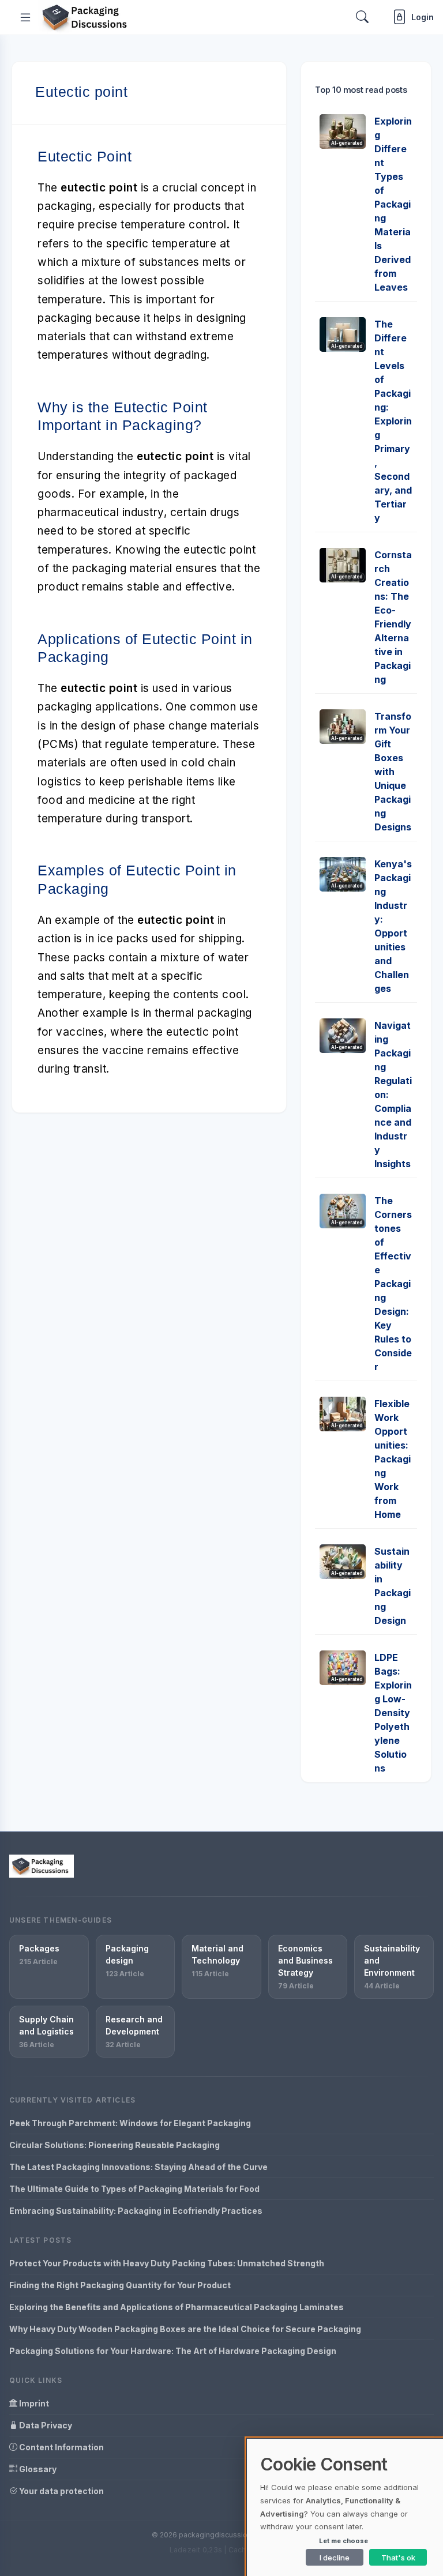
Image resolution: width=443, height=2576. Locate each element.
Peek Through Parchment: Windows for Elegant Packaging (130, 2123)
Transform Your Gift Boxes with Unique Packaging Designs (393, 772)
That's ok (398, 2558)
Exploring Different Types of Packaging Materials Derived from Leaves (393, 204)
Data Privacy (45, 2425)
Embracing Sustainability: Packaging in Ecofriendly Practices (136, 2211)
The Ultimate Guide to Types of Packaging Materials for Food (134, 2189)
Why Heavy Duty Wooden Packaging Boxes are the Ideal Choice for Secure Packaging (185, 2329)
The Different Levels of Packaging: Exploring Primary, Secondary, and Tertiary (393, 421)
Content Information (61, 2447)
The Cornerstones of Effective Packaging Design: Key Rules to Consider (393, 1284)
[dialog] (345, 2507)
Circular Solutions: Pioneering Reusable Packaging (114, 2145)
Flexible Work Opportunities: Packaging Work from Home (393, 1459)
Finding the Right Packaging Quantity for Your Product (120, 2285)
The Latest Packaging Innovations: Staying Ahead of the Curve (138, 2167)
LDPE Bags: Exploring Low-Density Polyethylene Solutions (393, 1713)
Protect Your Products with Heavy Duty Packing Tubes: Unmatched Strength (167, 2263)
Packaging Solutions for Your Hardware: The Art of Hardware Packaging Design (173, 2351)
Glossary (37, 2469)
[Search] (362, 17)
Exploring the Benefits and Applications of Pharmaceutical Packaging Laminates (177, 2307)
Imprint (33, 2403)
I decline (335, 2558)
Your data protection (61, 2491)
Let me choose (343, 2541)
